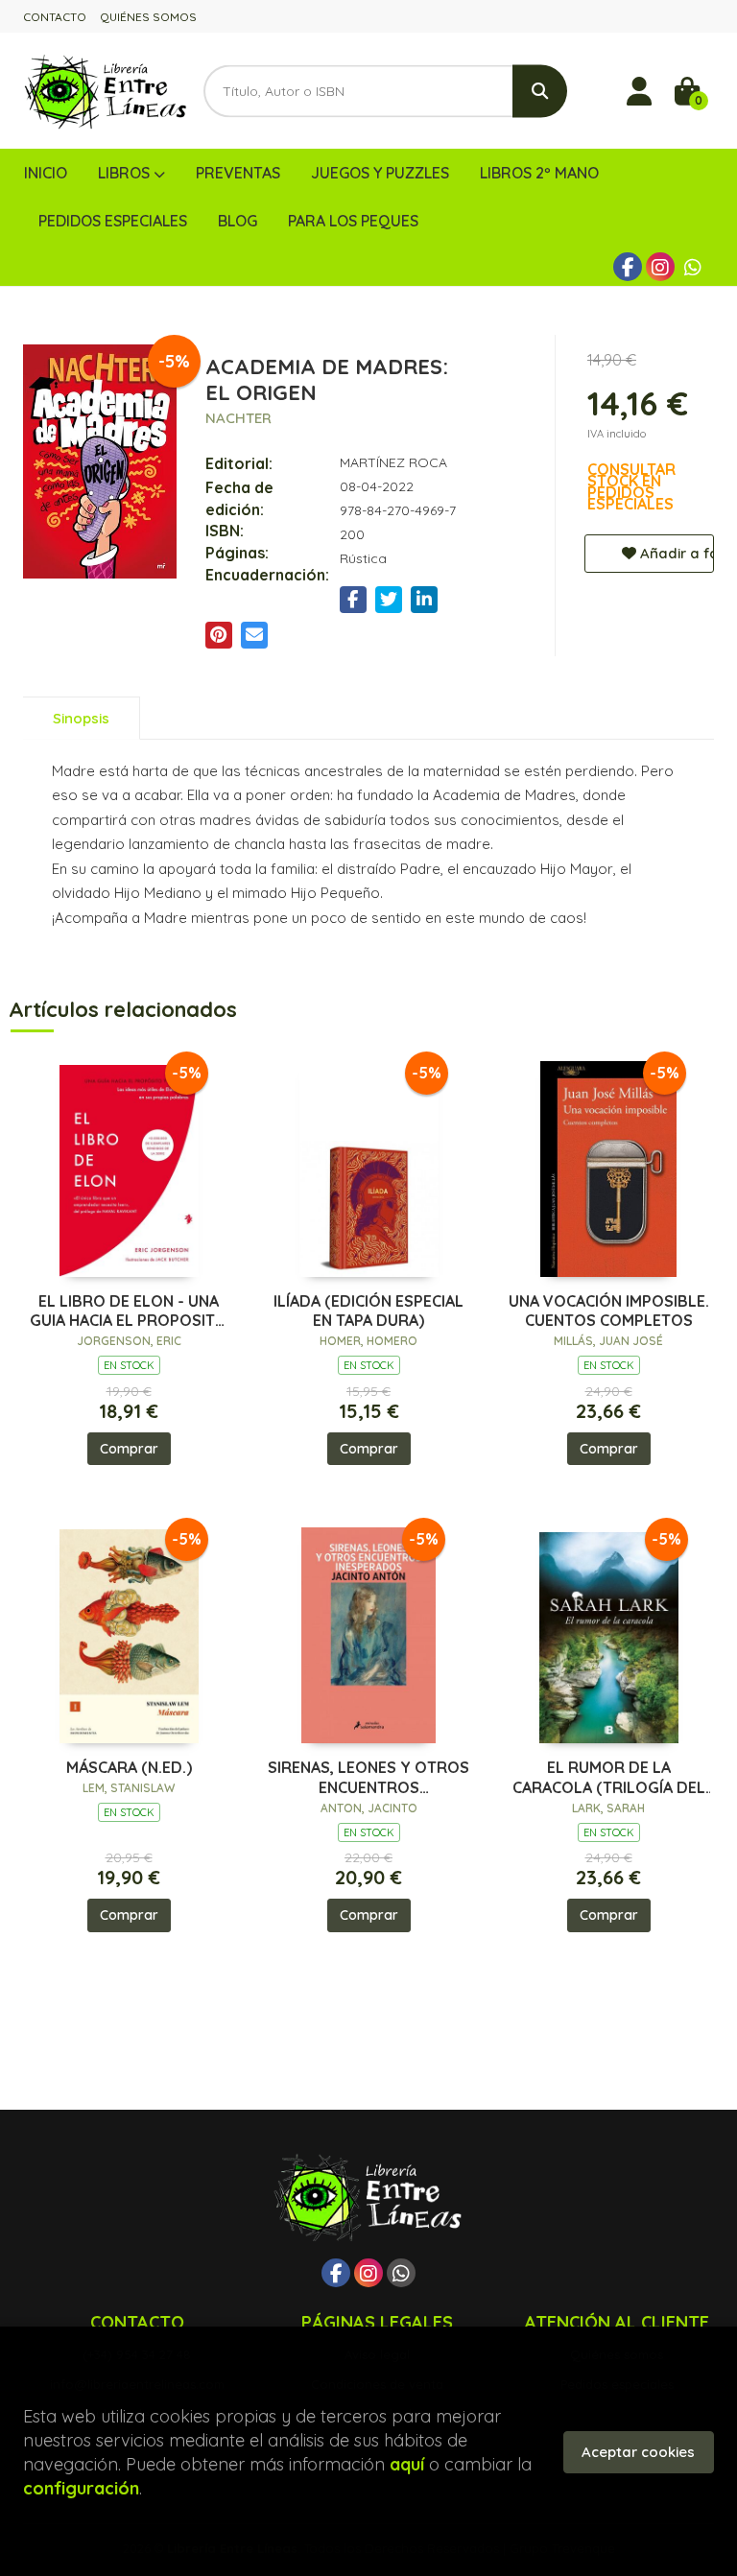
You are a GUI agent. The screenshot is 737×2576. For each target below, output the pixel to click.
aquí (407, 2464)
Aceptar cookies (638, 2452)
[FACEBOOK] (628, 267)
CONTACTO (55, 17)
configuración (81, 2488)
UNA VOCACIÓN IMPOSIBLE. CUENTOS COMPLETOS (609, 1311)
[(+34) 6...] (693, 267)
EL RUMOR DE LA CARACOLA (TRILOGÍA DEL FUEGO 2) (609, 1778)
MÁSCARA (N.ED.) (129, 1767)
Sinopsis (81, 718)
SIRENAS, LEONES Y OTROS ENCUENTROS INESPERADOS (368, 1778)
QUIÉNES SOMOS (148, 17)
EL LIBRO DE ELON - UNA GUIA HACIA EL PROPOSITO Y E (129, 1312)
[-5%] (129, 1167)
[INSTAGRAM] (660, 267)
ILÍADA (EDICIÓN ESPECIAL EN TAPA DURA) (368, 1311)
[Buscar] (540, 91)
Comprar (129, 1449)
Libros (126, 173)
